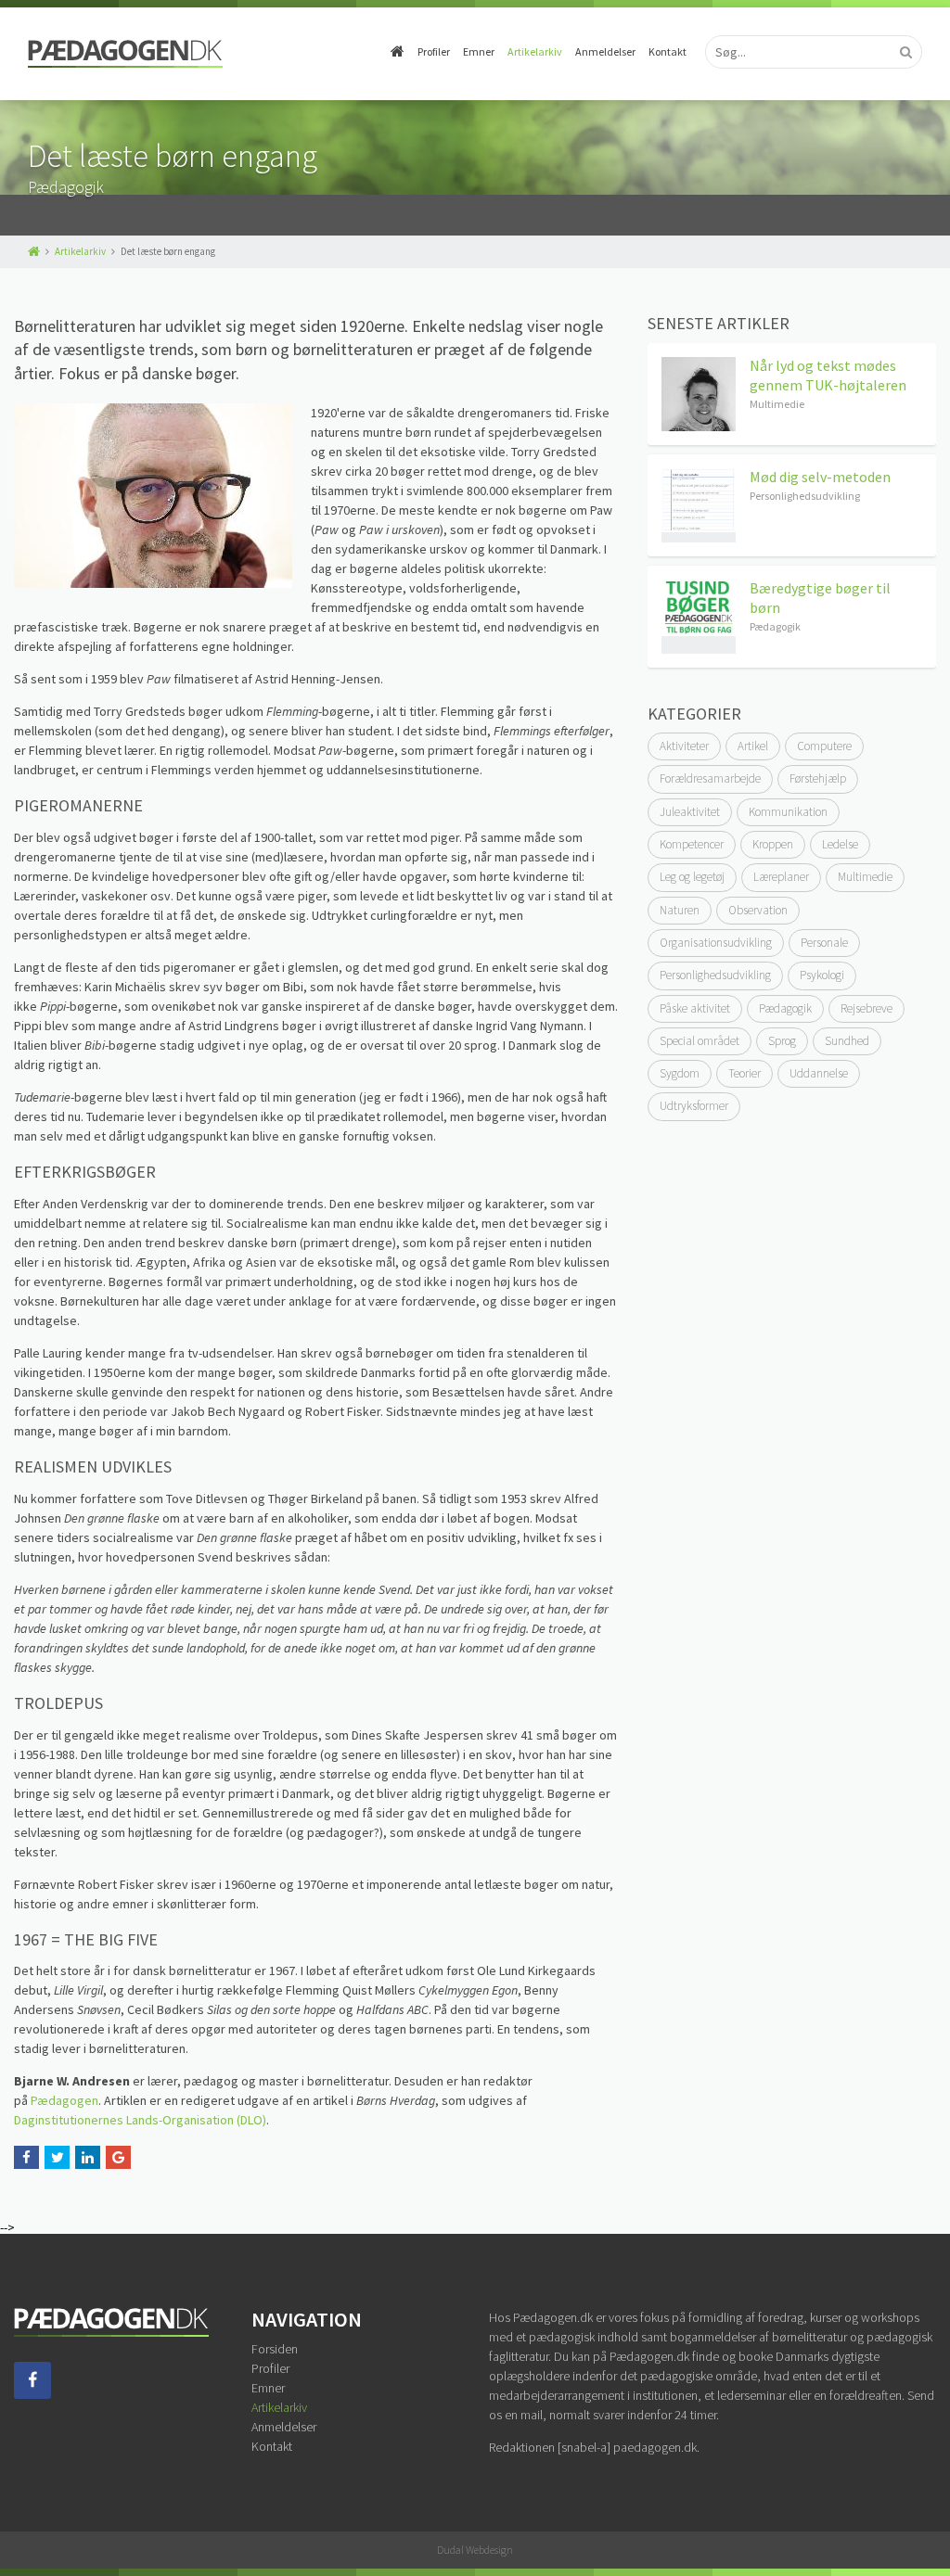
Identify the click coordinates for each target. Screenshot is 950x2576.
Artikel (753, 746)
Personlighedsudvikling (715, 975)
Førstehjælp (818, 778)
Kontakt (668, 51)
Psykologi (822, 975)
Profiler (434, 51)
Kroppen (773, 844)
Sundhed (847, 1041)
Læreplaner (781, 877)
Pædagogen (64, 2100)
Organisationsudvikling (716, 943)
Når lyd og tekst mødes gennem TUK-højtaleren (828, 375)
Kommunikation (788, 812)
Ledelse (840, 844)
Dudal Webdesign (475, 2550)
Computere (824, 746)
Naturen (680, 910)
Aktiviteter (684, 746)
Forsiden (275, 2349)
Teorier (745, 1073)
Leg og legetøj (692, 877)
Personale (824, 943)
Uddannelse (819, 1073)
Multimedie (865, 877)
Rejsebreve (867, 1008)
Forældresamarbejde (710, 778)
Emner (479, 51)
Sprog (782, 1041)
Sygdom (680, 1073)
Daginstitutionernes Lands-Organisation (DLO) (140, 2120)
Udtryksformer (694, 1106)
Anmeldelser (605, 51)
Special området (700, 1041)
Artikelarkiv (535, 51)
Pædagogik (785, 1008)
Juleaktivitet (690, 812)
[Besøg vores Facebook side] (32, 2394)
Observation (758, 910)
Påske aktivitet (695, 1008)
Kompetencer (692, 844)
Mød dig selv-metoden (820, 477)
